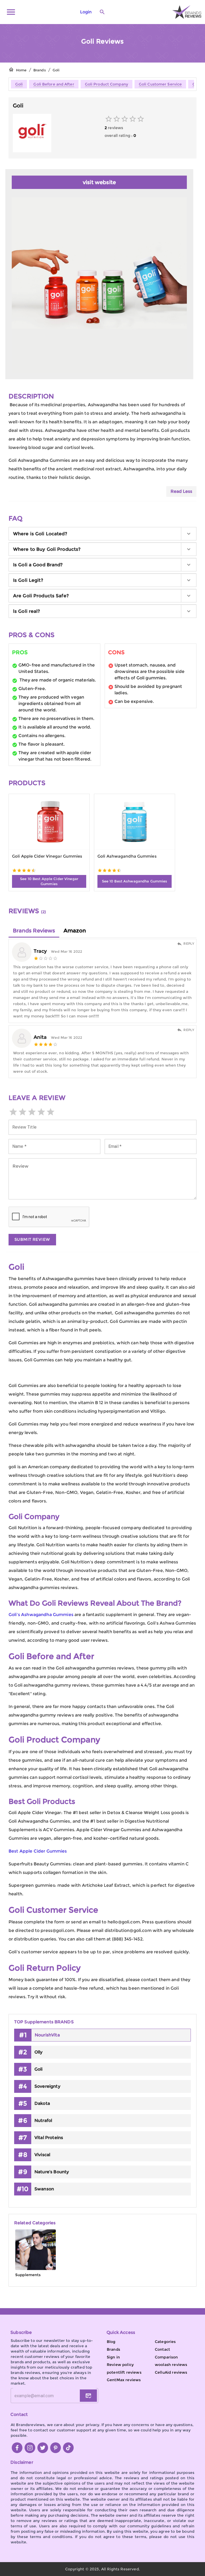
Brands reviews (34, 931)
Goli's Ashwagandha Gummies (41, 1615)
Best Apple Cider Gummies (38, 1851)
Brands (40, 70)
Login (86, 12)
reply (189, 944)
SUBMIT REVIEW (32, 1239)
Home (21, 70)
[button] (102, 534)
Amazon (75, 931)
